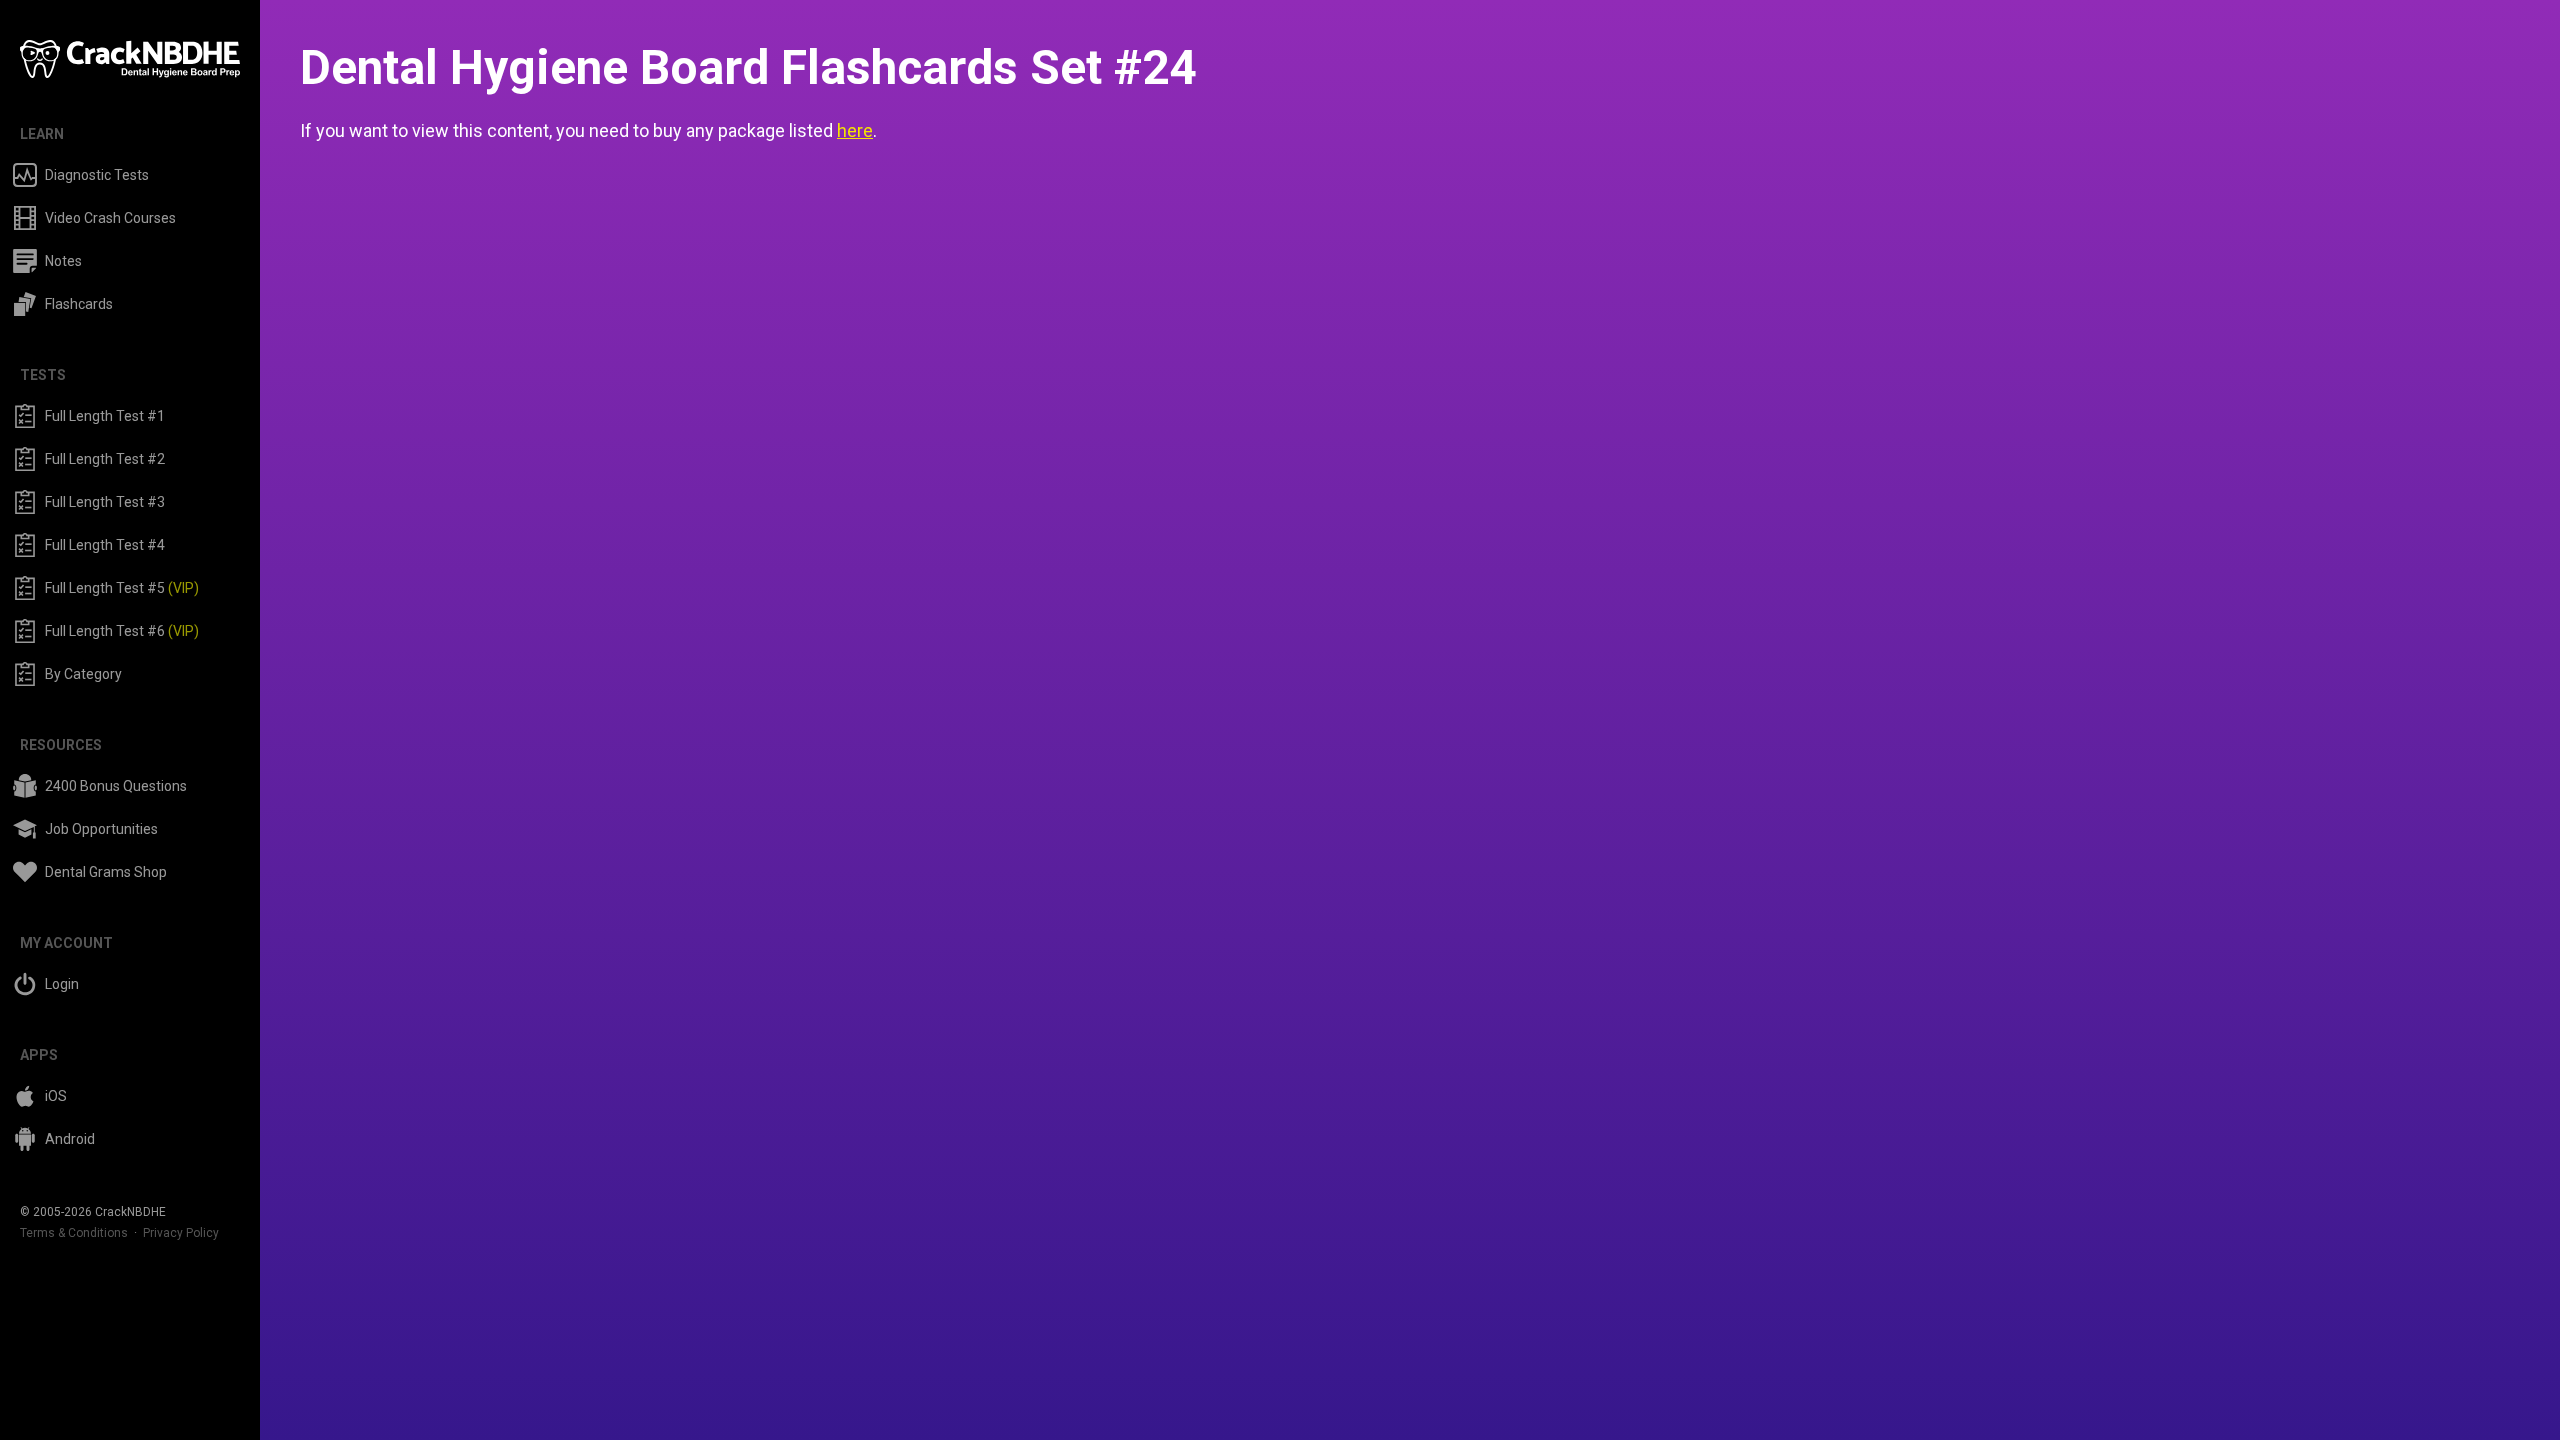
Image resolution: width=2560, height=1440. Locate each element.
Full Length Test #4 (105, 545)
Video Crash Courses (110, 218)
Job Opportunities (101, 829)
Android (70, 1139)
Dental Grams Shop (106, 872)
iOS (56, 1096)
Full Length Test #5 (122, 588)
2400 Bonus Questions (116, 786)
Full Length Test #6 (122, 631)
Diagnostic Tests (97, 175)
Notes (63, 261)
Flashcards (79, 304)
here (855, 130)
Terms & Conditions (74, 1233)
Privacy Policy (181, 1233)
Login (62, 984)
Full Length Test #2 (105, 459)
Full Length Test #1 (105, 416)
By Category (83, 674)
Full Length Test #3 (105, 502)
